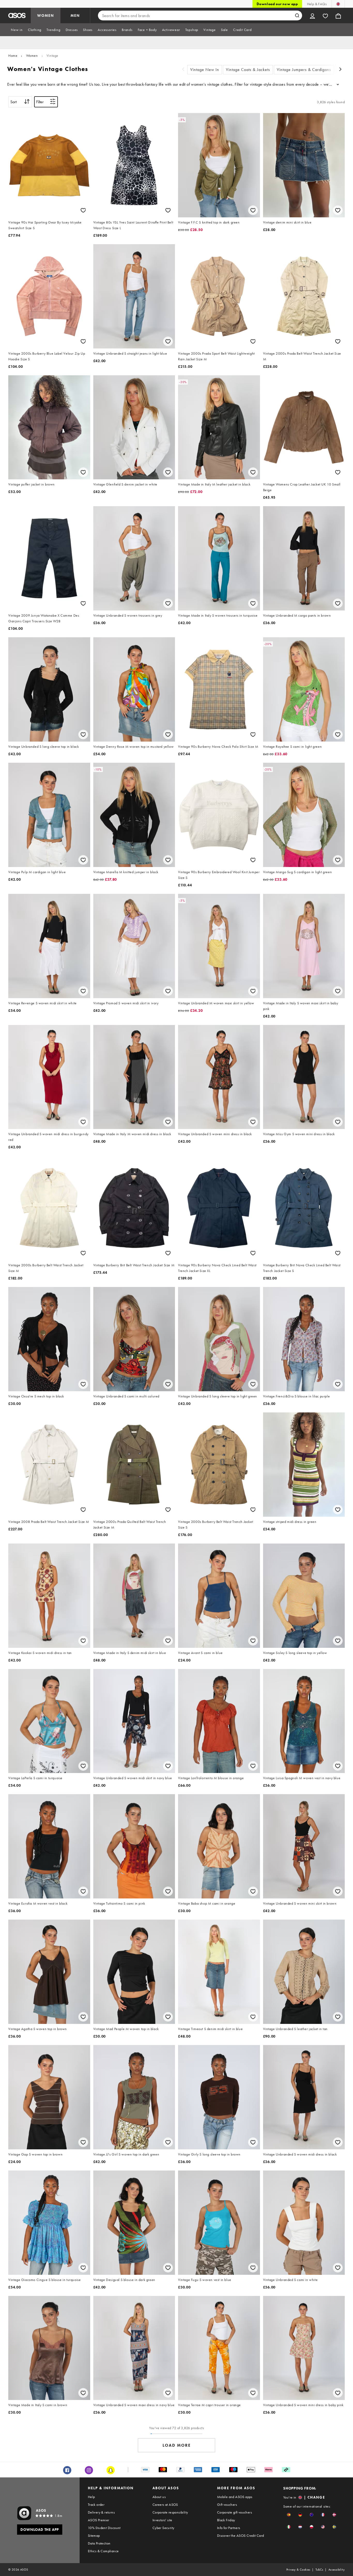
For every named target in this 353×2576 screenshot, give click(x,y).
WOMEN (46, 15)
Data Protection (99, 2543)
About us (159, 2497)
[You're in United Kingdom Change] (338, 4)
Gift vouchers (227, 2505)
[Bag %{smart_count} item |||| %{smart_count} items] (338, 15)
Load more (177, 2445)
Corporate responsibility (170, 2512)
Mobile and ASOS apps (235, 2497)
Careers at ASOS (165, 2505)
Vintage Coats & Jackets (248, 70)
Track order (96, 2505)
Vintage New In (205, 70)
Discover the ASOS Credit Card (241, 2535)
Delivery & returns (101, 2512)
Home (13, 55)
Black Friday (226, 2520)
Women (32, 55)
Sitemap (94, 2535)
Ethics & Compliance (103, 2551)
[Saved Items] (325, 15)
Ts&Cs (319, 2570)
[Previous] (183, 70)
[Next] (341, 70)
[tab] (17, 30)
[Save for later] (83, 210)
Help (91, 2497)
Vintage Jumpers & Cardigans (304, 70)
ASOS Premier (99, 2520)
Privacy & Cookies (298, 2570)
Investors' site (162, 2520)
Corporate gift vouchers (235, 2512)
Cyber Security (163, 2528)
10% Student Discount (104, 2528)
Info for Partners (229, 2528)
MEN (75, 15)
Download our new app (277, 4)
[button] (289, 2515)
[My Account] (312, 15)
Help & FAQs (317, 4)
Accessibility (337, 2570)
